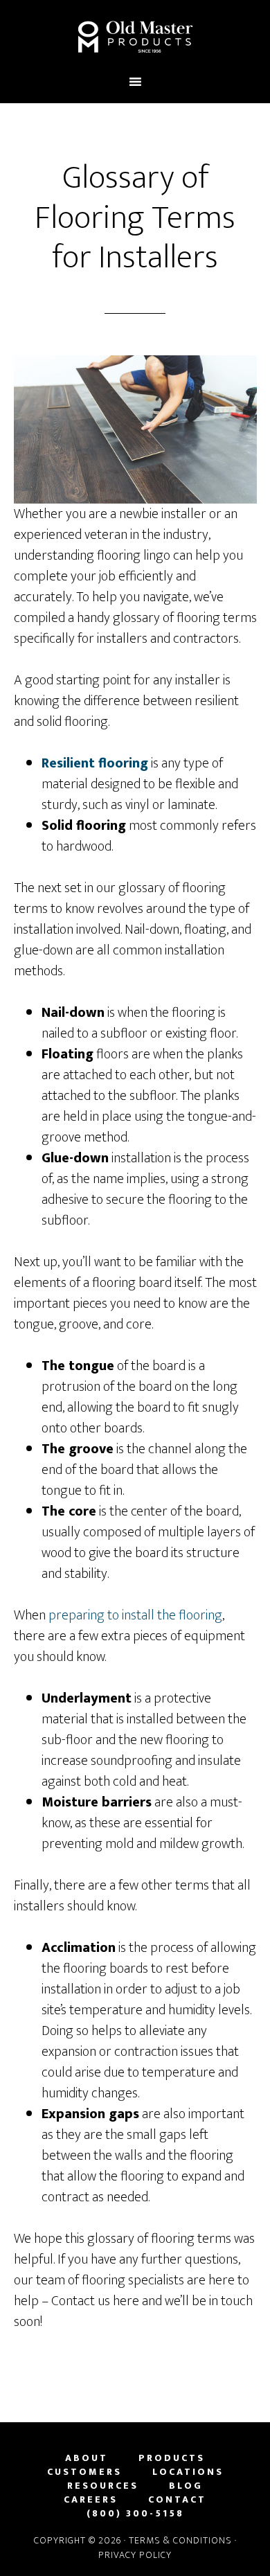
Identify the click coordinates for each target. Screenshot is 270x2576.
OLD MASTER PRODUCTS (135, 37)
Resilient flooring (95, 763)
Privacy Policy (135, 2555)
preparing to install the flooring (135, 1615)
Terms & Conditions (180, 2540)
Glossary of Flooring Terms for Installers (135, 218)
